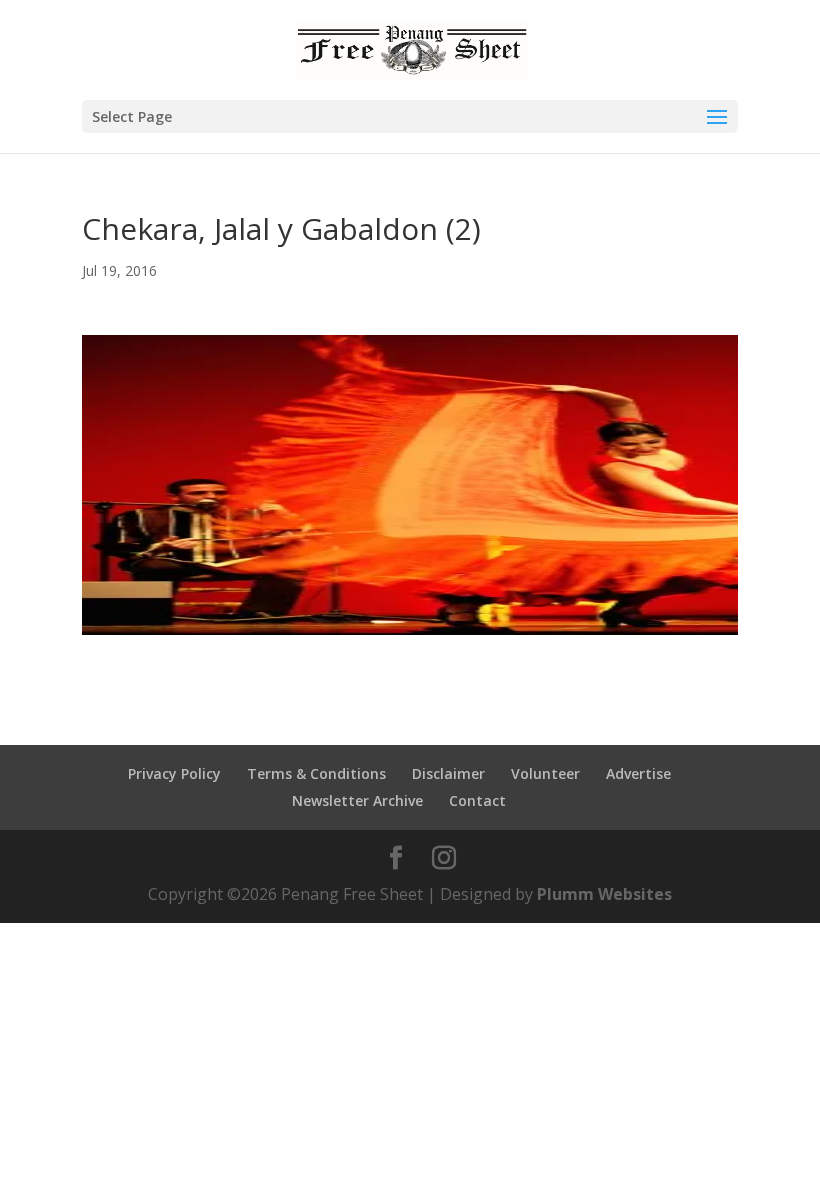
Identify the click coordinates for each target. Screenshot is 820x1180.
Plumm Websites (604, 894)
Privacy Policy (174, 773)
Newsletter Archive (357, 800)
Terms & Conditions (316, 773)
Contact (477, 800)
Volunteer (545, 773)
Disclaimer (448, 773)
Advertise (638, 773)
